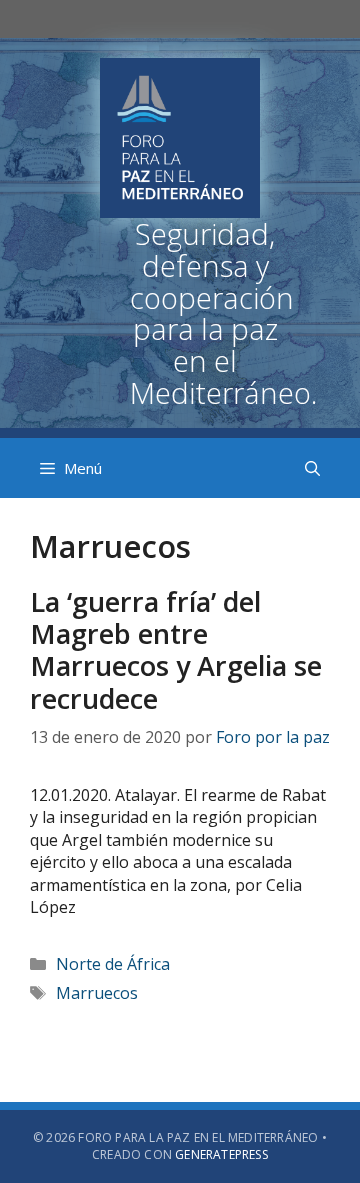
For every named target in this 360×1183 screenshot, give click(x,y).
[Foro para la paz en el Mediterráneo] (180, 246)
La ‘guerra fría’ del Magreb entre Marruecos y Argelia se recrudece (176, 650)
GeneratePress (221, 1154)
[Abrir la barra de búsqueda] (312, 468)
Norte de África (113, 964)
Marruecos (97, 993)
